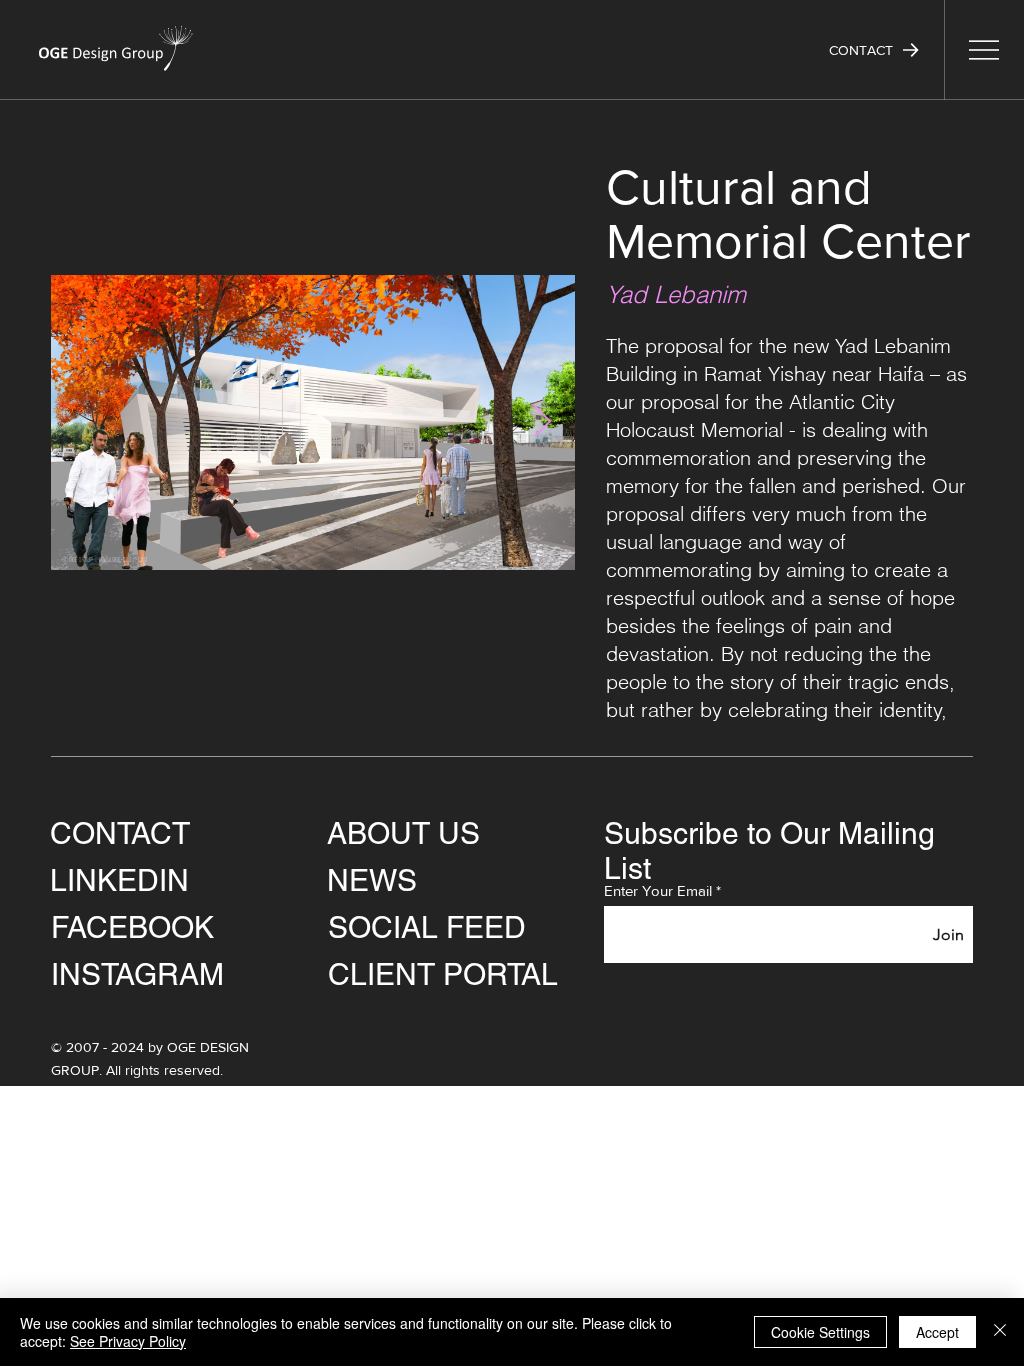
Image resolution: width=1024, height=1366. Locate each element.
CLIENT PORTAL (443, 974)
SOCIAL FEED (427, 927)
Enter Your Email (658, 890)
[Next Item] (542, 423)
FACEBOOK (132, 927)
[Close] (1000, 1332)
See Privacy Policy (128, 1341)
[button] (874, 50)
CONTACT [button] (120, 833)
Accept (937, 1332)
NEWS (372, 880)
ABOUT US (403, 833)
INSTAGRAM (137, 974)
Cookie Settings (820, 1332)
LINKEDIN (119, 880)
